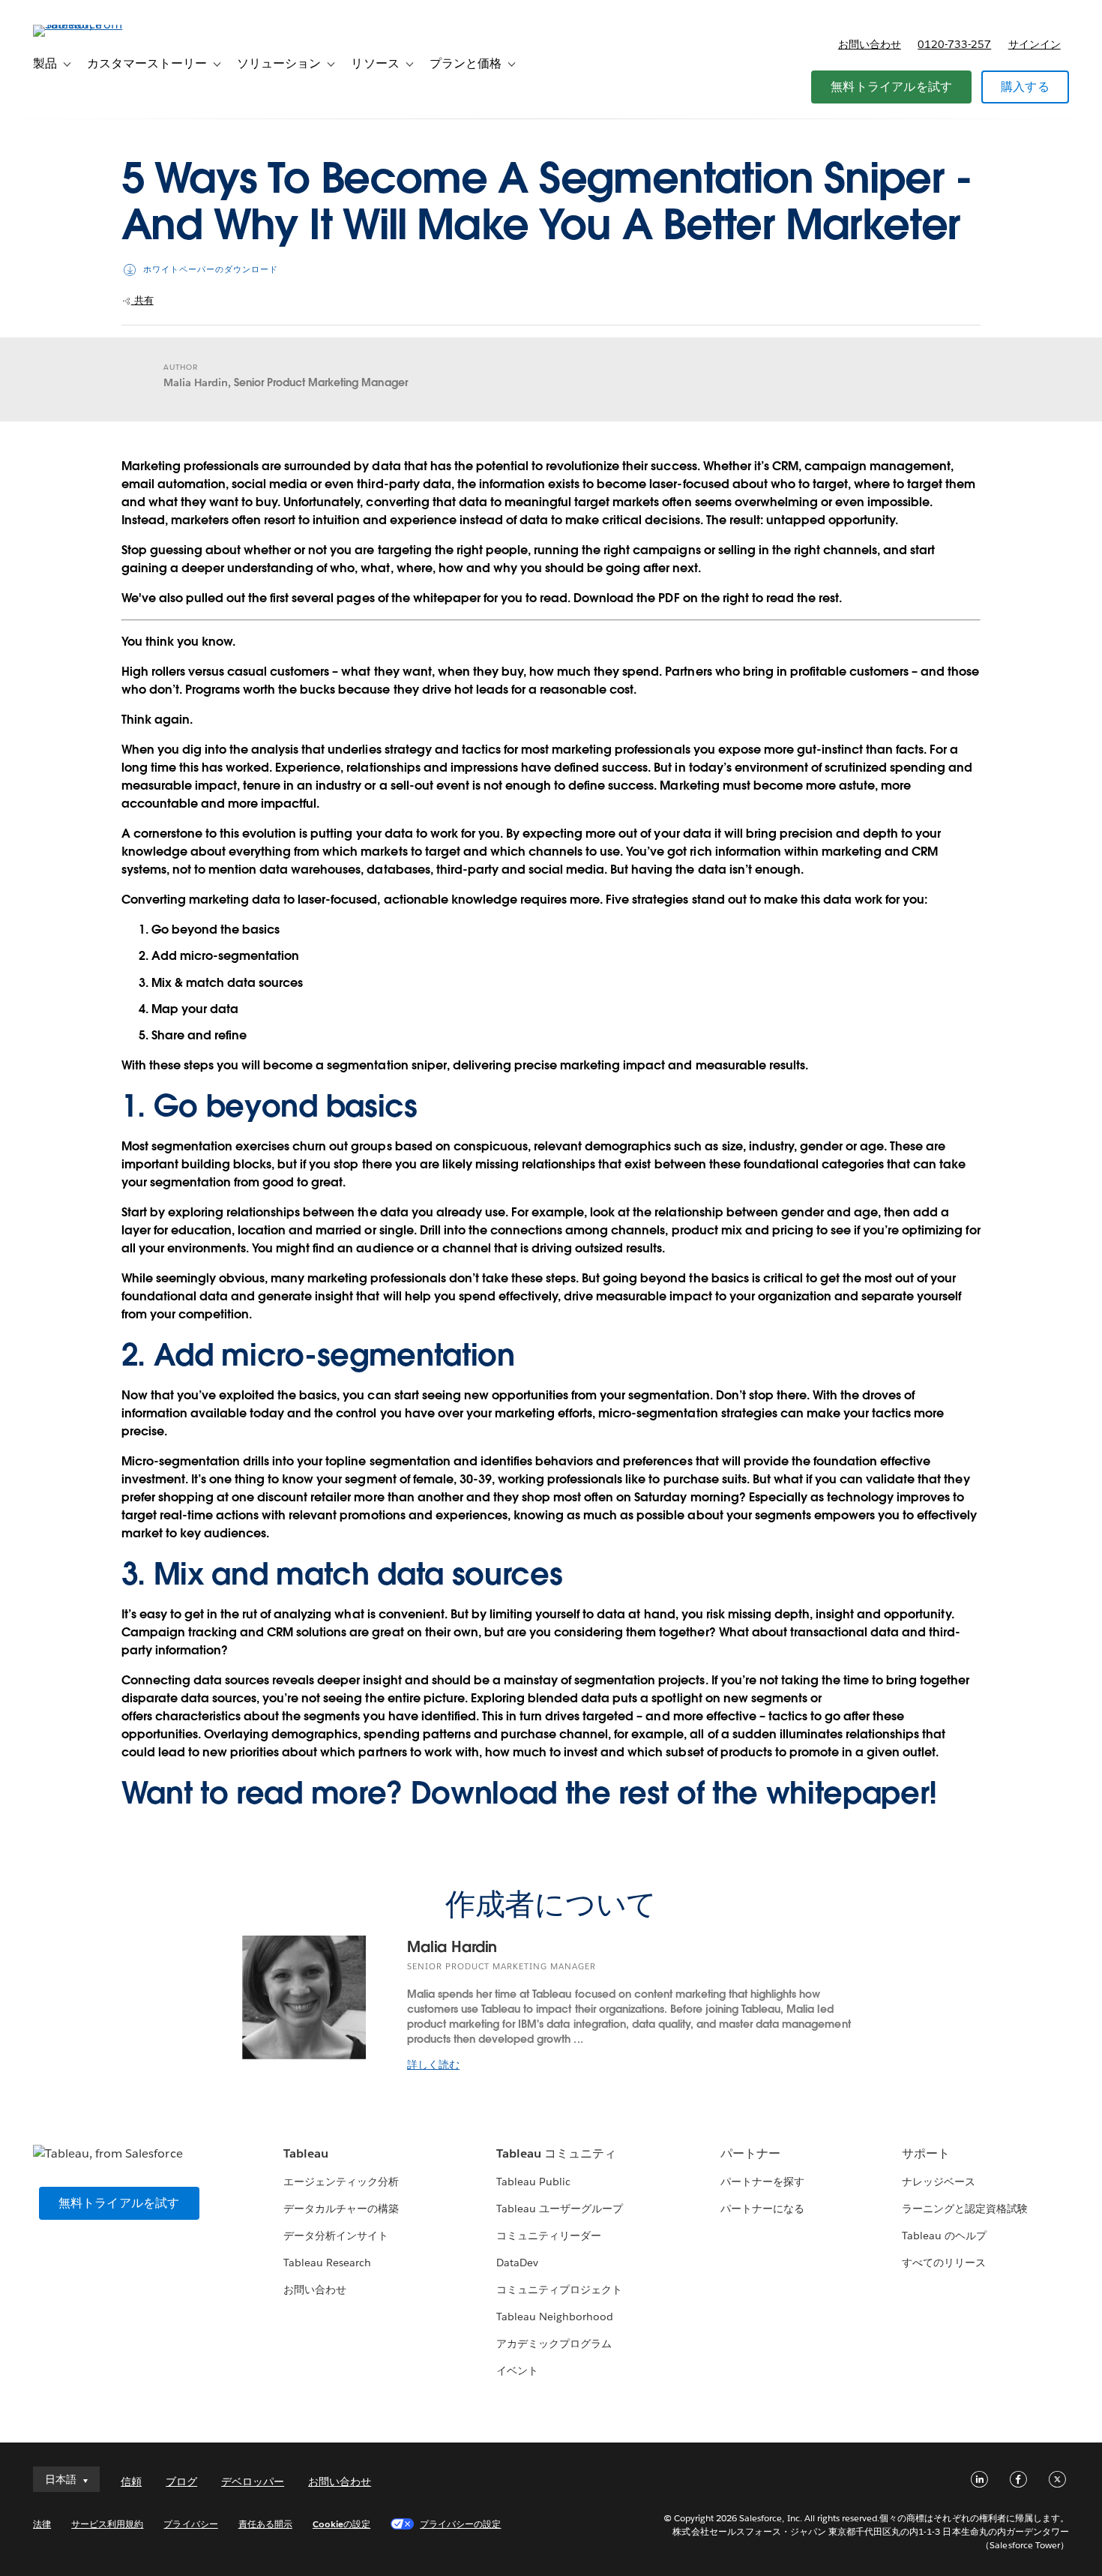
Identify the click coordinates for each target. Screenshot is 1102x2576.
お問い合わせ (870, 44)
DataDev (517, 2263)
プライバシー (190, 2524)
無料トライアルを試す (891, 87)
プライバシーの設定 (460, 2524)
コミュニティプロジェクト (559, 2290)
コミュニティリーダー (549, 2236)
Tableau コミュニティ (556, 2153)
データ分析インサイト (336, 2236)
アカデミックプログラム (554, 2344)
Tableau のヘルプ (944, 2236)
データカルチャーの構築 (341, 2209)
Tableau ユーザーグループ (560, 2209)
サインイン (1035, 44)
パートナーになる (762, 2209)
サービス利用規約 (107, 2524)
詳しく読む (433, 2065)
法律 (42, 2524)
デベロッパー (253, 2482)
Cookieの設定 (341, 2524)
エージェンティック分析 (341, 2182)
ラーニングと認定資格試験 (965, 2209)
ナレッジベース (939, 2182)
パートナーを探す (762, 2182)
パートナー (750, 2153)
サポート (926, 2153)
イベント (517, 2371)
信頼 (131, 2482)
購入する (1025, 87)
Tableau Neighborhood (555, 2317)
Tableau (306, 2153)
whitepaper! (852, 1793)
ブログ (181, 2482)
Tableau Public (533, 2182)
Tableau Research (327, 2263)
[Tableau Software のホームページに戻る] (89, 24)
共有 (142, 300)
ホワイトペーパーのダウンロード (211, 270)
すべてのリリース (944, 2263)
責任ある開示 (265, 2524)
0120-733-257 (954, 44)
